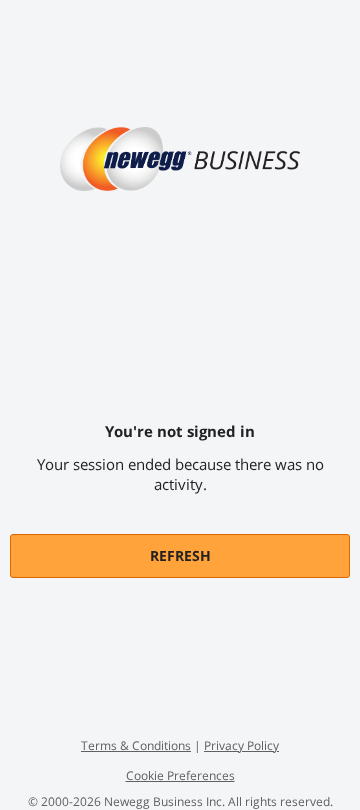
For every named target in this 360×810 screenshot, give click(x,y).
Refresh (180, 555)
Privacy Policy (241, 745)
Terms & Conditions (136, 745)
